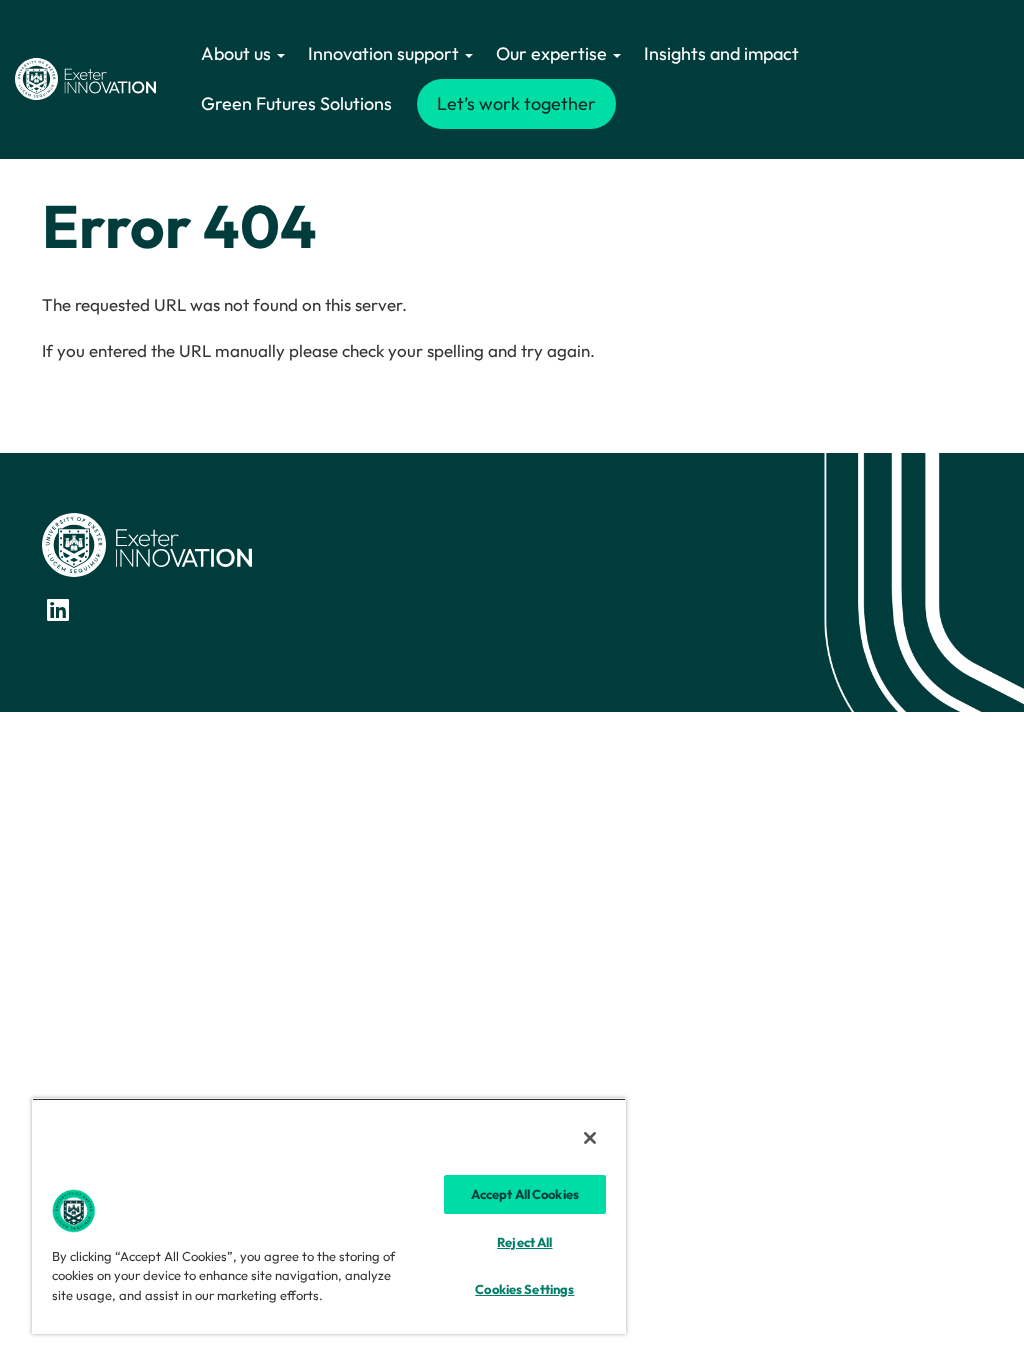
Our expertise (553, 53)
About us (238, 53)
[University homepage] (147, 543)
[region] (329, 1216)
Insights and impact (721, 53)
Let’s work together (516, 103)
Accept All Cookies (525, 1194)
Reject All (524, 1242)
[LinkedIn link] (58, 609)
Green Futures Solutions (296, 103)
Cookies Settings (524, 1289)
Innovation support (385, 53)
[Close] (590, 1138)
